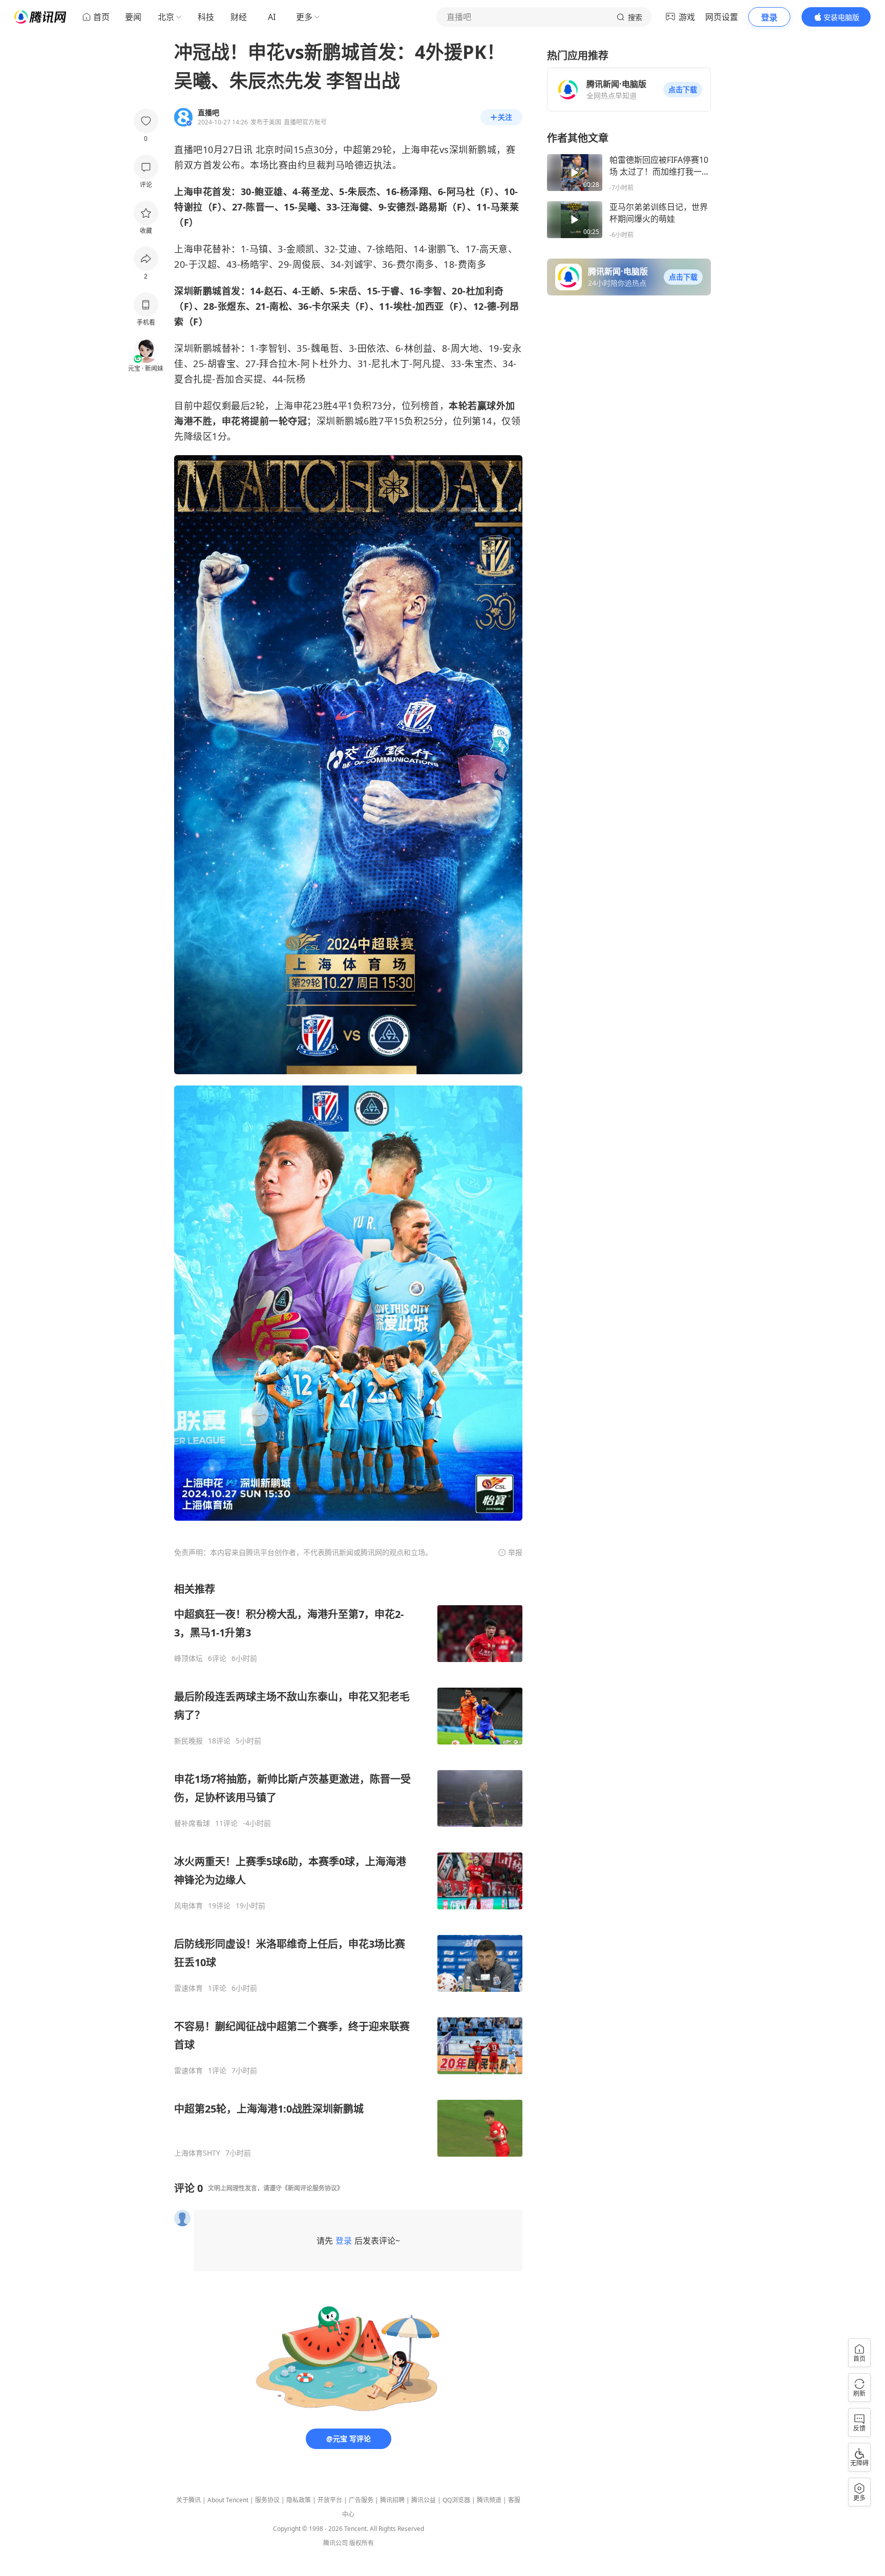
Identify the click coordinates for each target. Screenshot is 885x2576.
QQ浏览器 (456, 2500)
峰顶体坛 (188, 1658)
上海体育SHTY (197, 2153)
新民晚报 (188, 1741)
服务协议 (267, 2500)
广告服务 (361, 2500)
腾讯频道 (489, 2500)
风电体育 (188, 1906)
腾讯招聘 (392, 2500)
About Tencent (228, 2500)
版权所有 (362, 2543)
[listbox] (348, 1870)
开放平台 (330, 2500)
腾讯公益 (424, 2500)
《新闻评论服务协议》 (312, 2188)
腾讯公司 (335, 2543)
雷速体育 (188, 1988)
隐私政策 (299, 2500)
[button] (683, 90)
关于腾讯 (188, 2500)
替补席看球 (192, 1823)
